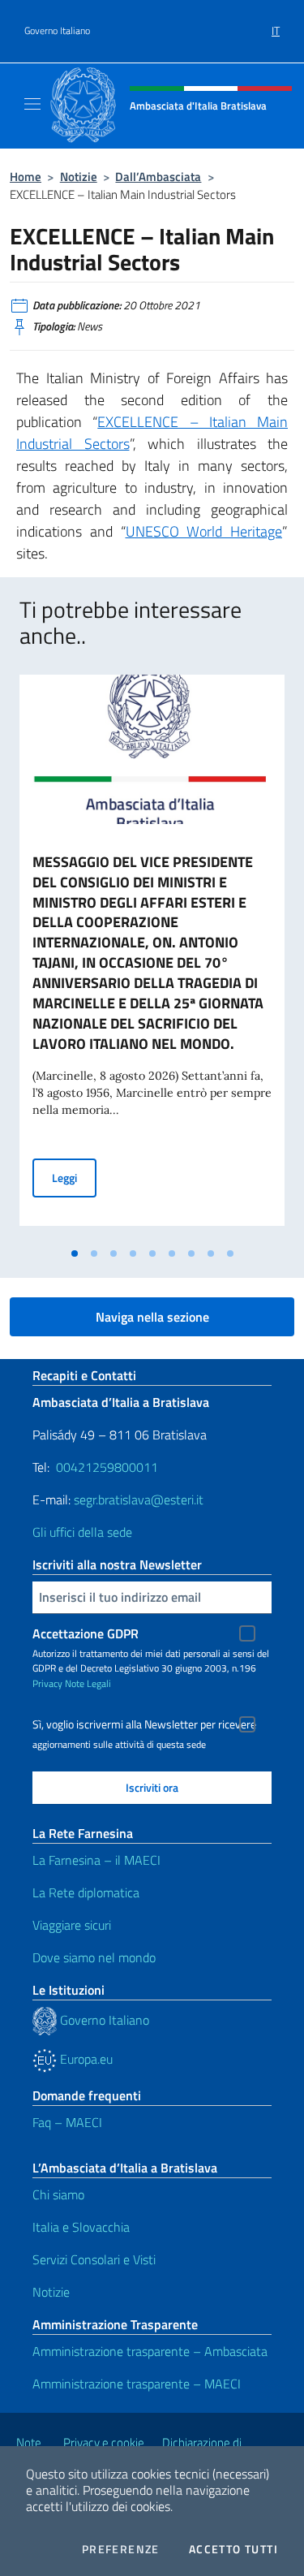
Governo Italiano (57, 31)
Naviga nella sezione (152, 1317)
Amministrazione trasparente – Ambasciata (150, 2351)
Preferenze (121, 2549)
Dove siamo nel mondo (94, 1957)
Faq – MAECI (67, 2122)
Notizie (79, 177)
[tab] (75, 1253)
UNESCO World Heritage (204, 531)
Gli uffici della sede (82, 1532)
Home (26, 177)
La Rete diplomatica (86, 1892)
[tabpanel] (152, 957)
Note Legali (88, 1683)
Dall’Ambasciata (158, 177)
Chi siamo (58, 2194)
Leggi (74, 1177)
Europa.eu (85, 2059)
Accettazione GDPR (86, 1633)
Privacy (47, 1683)
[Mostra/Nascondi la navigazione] (32, 104)
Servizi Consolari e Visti (94, 2259)
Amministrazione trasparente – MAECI (137, 2384)
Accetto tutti (233, 2549)
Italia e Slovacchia (81, 2227)
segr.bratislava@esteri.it (139, 1499)
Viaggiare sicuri (72, 1925)
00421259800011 (107, 1467)
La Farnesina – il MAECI (96, 1860)
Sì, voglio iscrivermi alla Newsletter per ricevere (144, 1724)
